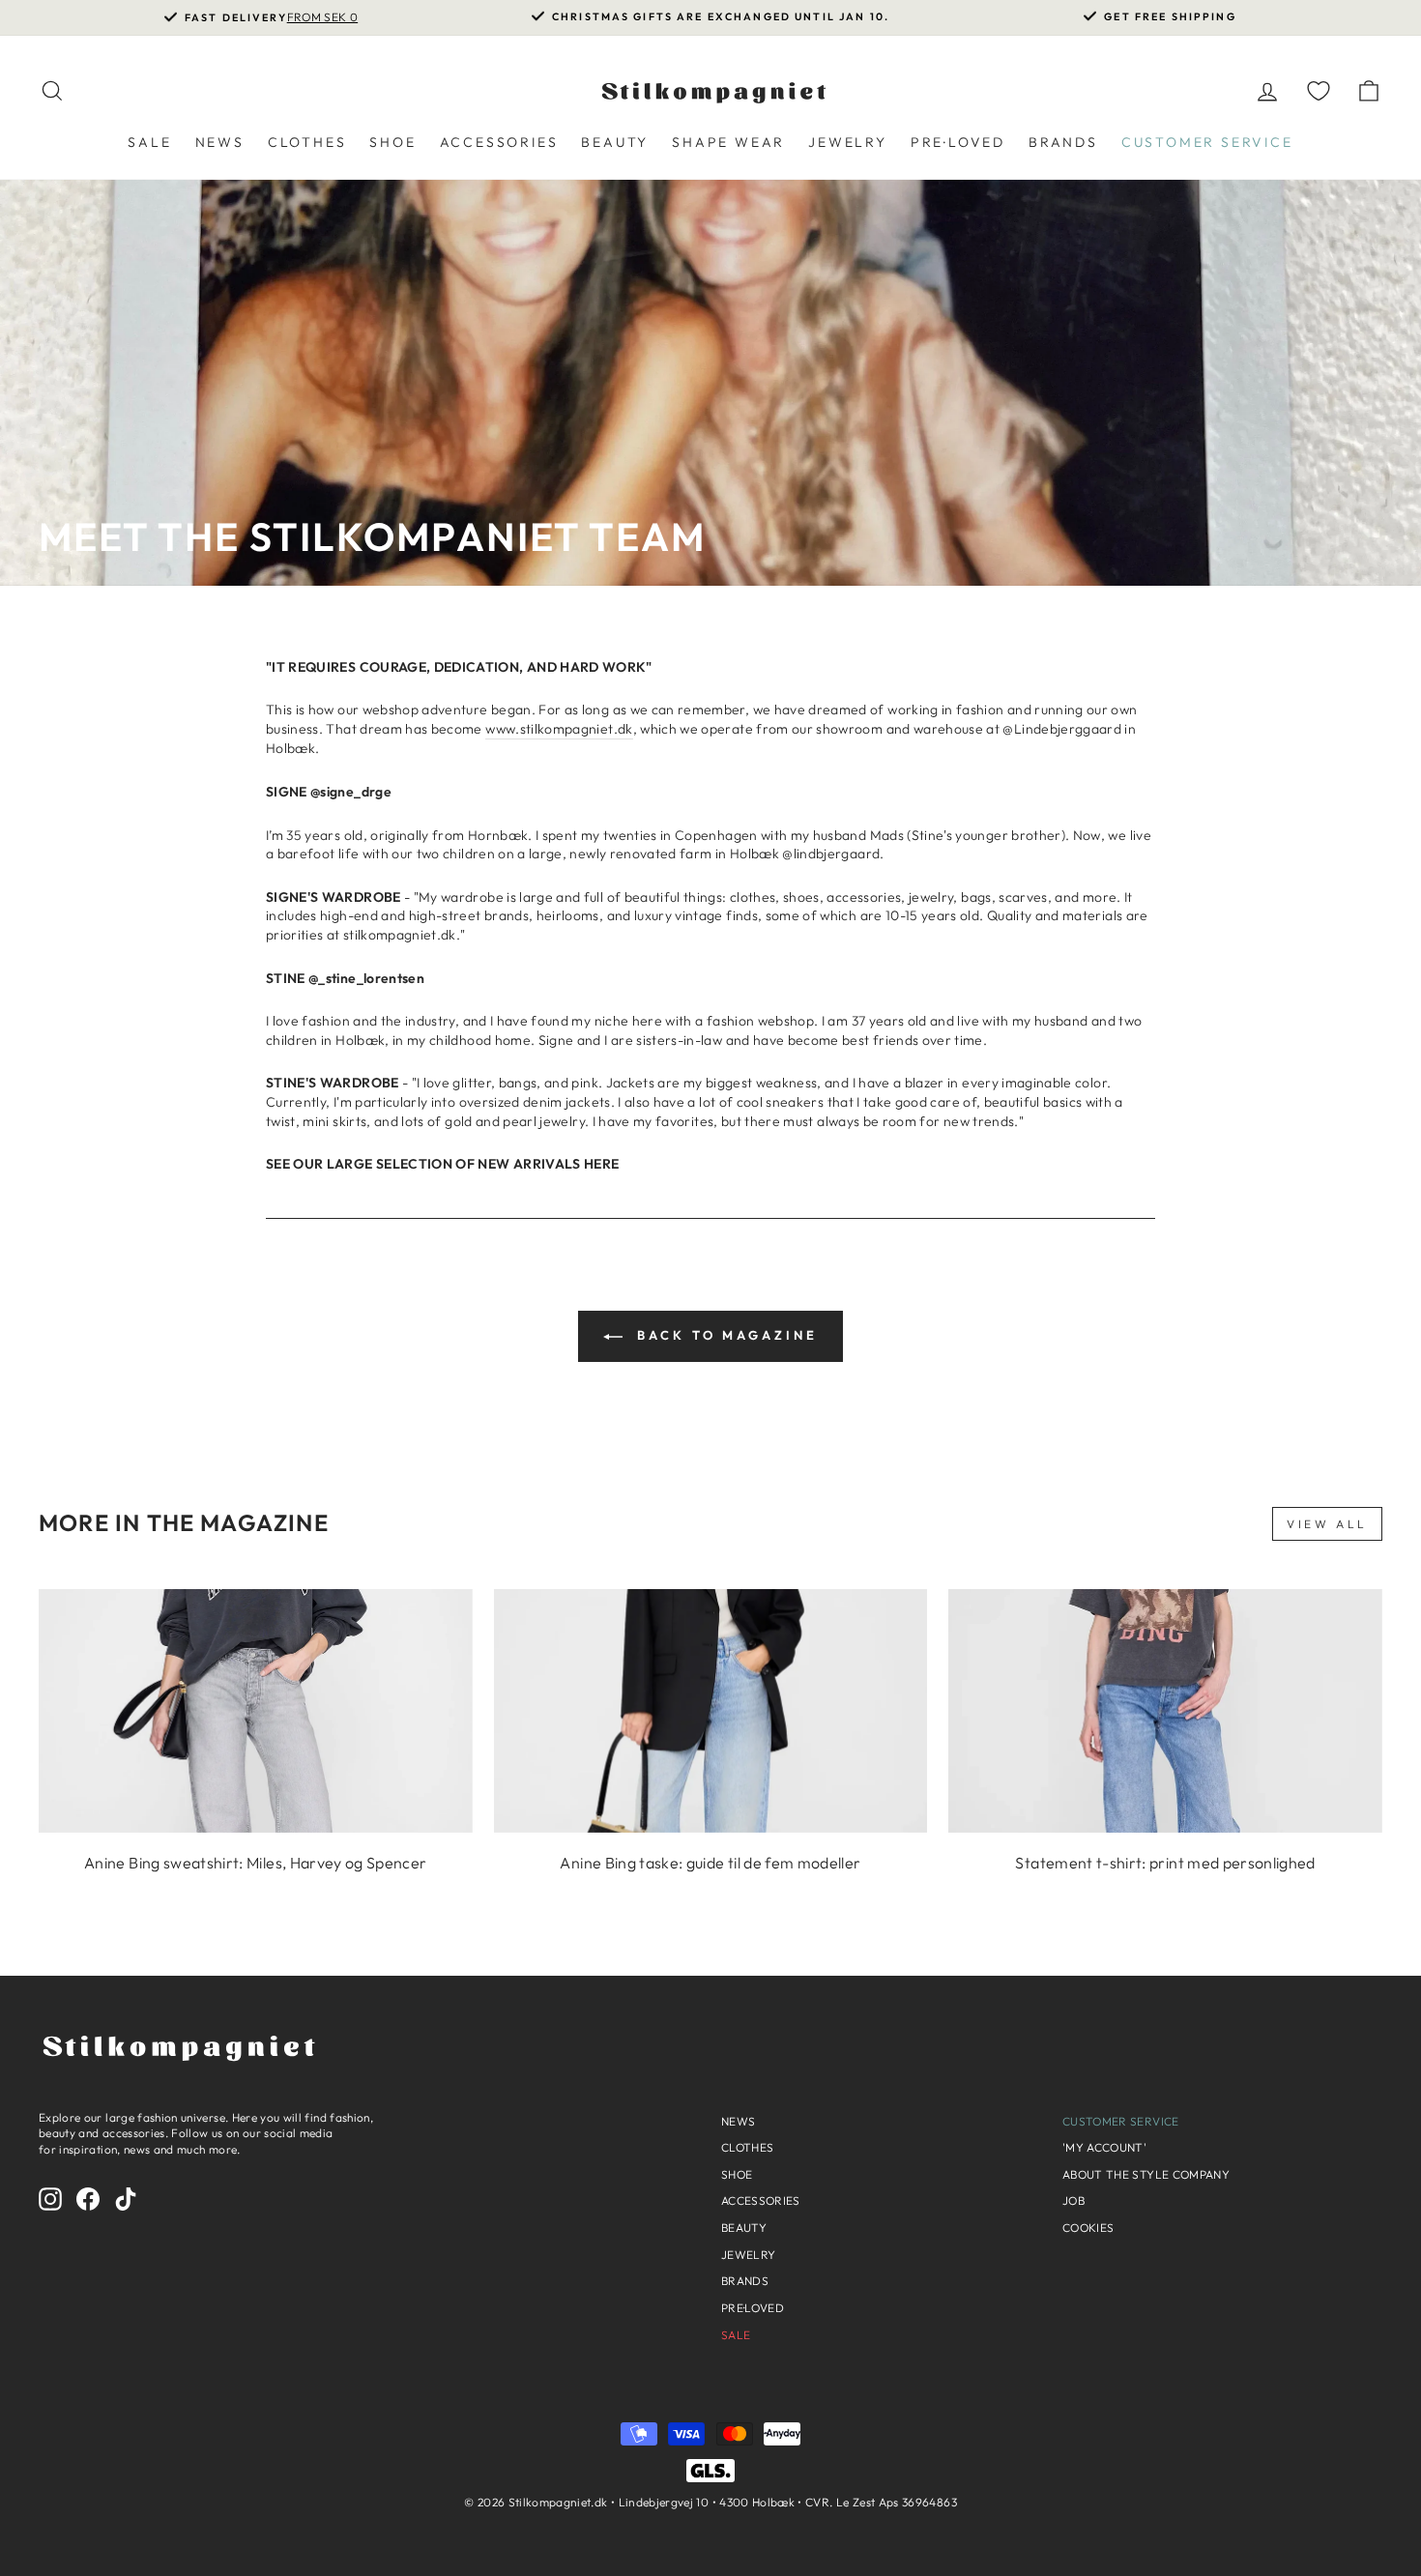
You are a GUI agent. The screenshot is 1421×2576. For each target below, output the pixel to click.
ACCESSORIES (499, 142)
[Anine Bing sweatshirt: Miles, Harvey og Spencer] (256, 1711)
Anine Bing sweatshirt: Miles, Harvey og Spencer (255, 1863)
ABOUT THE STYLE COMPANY (1146, 2174)
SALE (149, 142)
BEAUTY (615, 142)
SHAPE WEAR (728, 142)
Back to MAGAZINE (724, 1335)
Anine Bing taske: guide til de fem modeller (710, 1863)
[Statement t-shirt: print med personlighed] (1165, 1711)
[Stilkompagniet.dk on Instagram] (50, 2199)
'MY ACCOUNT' (1104, 2147)
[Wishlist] (1319, 90)
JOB (1073, 2200)
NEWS (220, 142)
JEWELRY (848, 142)
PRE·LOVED (958, 142)
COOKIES (1088, 2228)
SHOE (392, 142)
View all (1327, 1524)
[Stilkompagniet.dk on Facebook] (88, 2199)
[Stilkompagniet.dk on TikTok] (126, 2199)
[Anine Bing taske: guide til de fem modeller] (711, 1711)
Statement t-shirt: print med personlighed (1165, 1863)
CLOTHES (307, 142)
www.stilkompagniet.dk (559, 729)
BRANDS (1063, 142)
